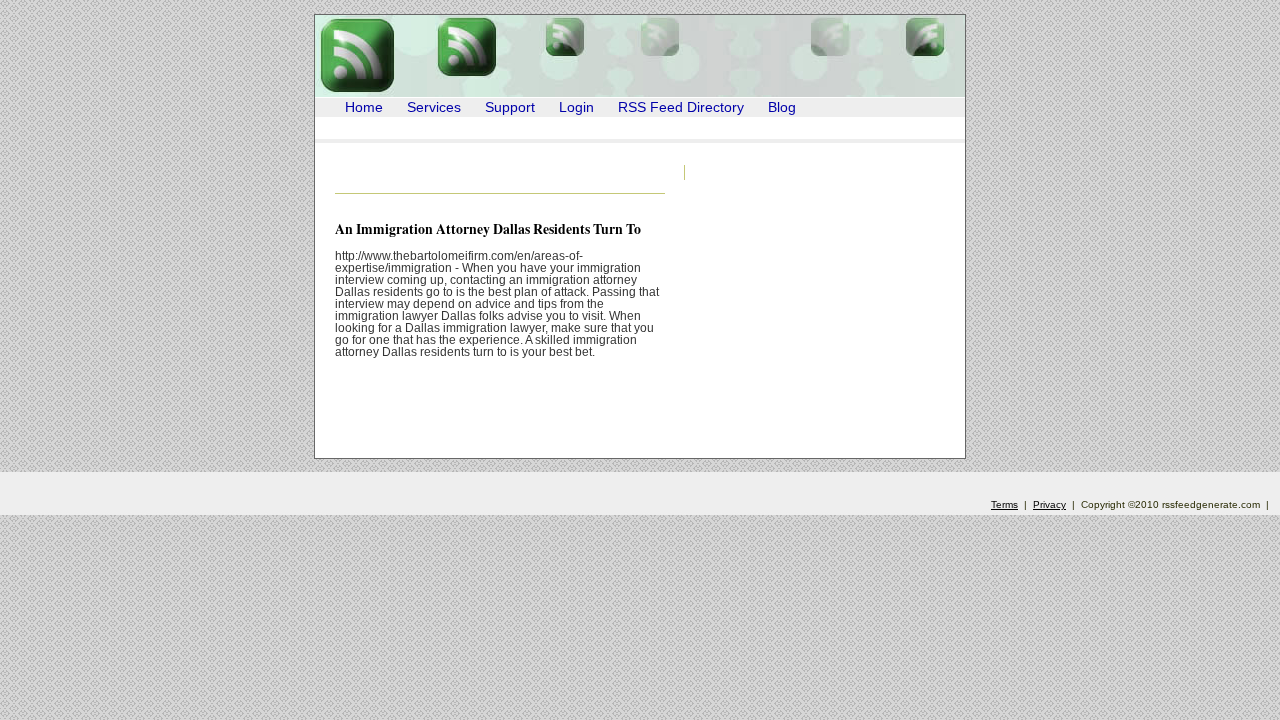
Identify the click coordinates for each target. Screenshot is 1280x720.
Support (510, 107)
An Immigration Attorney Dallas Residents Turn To (488, 228)
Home (364, 107)
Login (576, 107)
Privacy (1049, 504)
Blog (782, 107)
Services (434, 107)
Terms (1004, 504)
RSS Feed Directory (681, 107)
